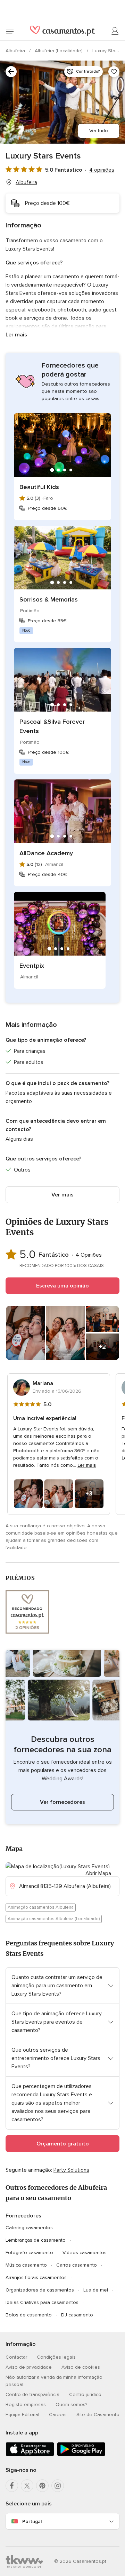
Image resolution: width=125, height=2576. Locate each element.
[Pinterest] (42, 2486)
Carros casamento (77, 2265)
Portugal (32, 2521)
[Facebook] (12, 2486)
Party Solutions (71, 2170)
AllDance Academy (46, 853)
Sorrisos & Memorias (49, 599)
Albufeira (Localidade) (59, 51)
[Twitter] (27, 2486)
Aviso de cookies (81, 2367)
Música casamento (26, 2265)
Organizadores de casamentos (40, 2290)
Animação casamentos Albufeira (41, 1907)
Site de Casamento (98, 2415)
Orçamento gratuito (63, 2144)
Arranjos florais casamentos (36, 2277)
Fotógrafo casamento (29, 2253)
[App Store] (30, 2455)
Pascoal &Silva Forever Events (52, 726)
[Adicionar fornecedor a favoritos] (114, 72)
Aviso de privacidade (29, 2367)
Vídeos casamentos (85, 2253)
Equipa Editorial (22, 2415)
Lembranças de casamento (36, 2240)
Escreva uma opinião (62, 1286)
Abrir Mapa (98, 1873)
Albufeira (16, 51)
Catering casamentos (29, 2228)
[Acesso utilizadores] (115, 31)
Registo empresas (26, 2405)
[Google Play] (81, 2455)
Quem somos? (71, 2405)
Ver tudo (99, 131)
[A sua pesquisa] (11, 72)
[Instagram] (58, 2486)
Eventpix (32, 966)
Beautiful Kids (39, 487)
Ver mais (62, 1195)
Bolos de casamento (29, 2315)
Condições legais (56, 2357)
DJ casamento (77, 2315)
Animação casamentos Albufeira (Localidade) (54, 1919)
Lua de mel (96, 2290)
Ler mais (16, 335)
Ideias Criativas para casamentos (42, 2302)
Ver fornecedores (62, 1802)
